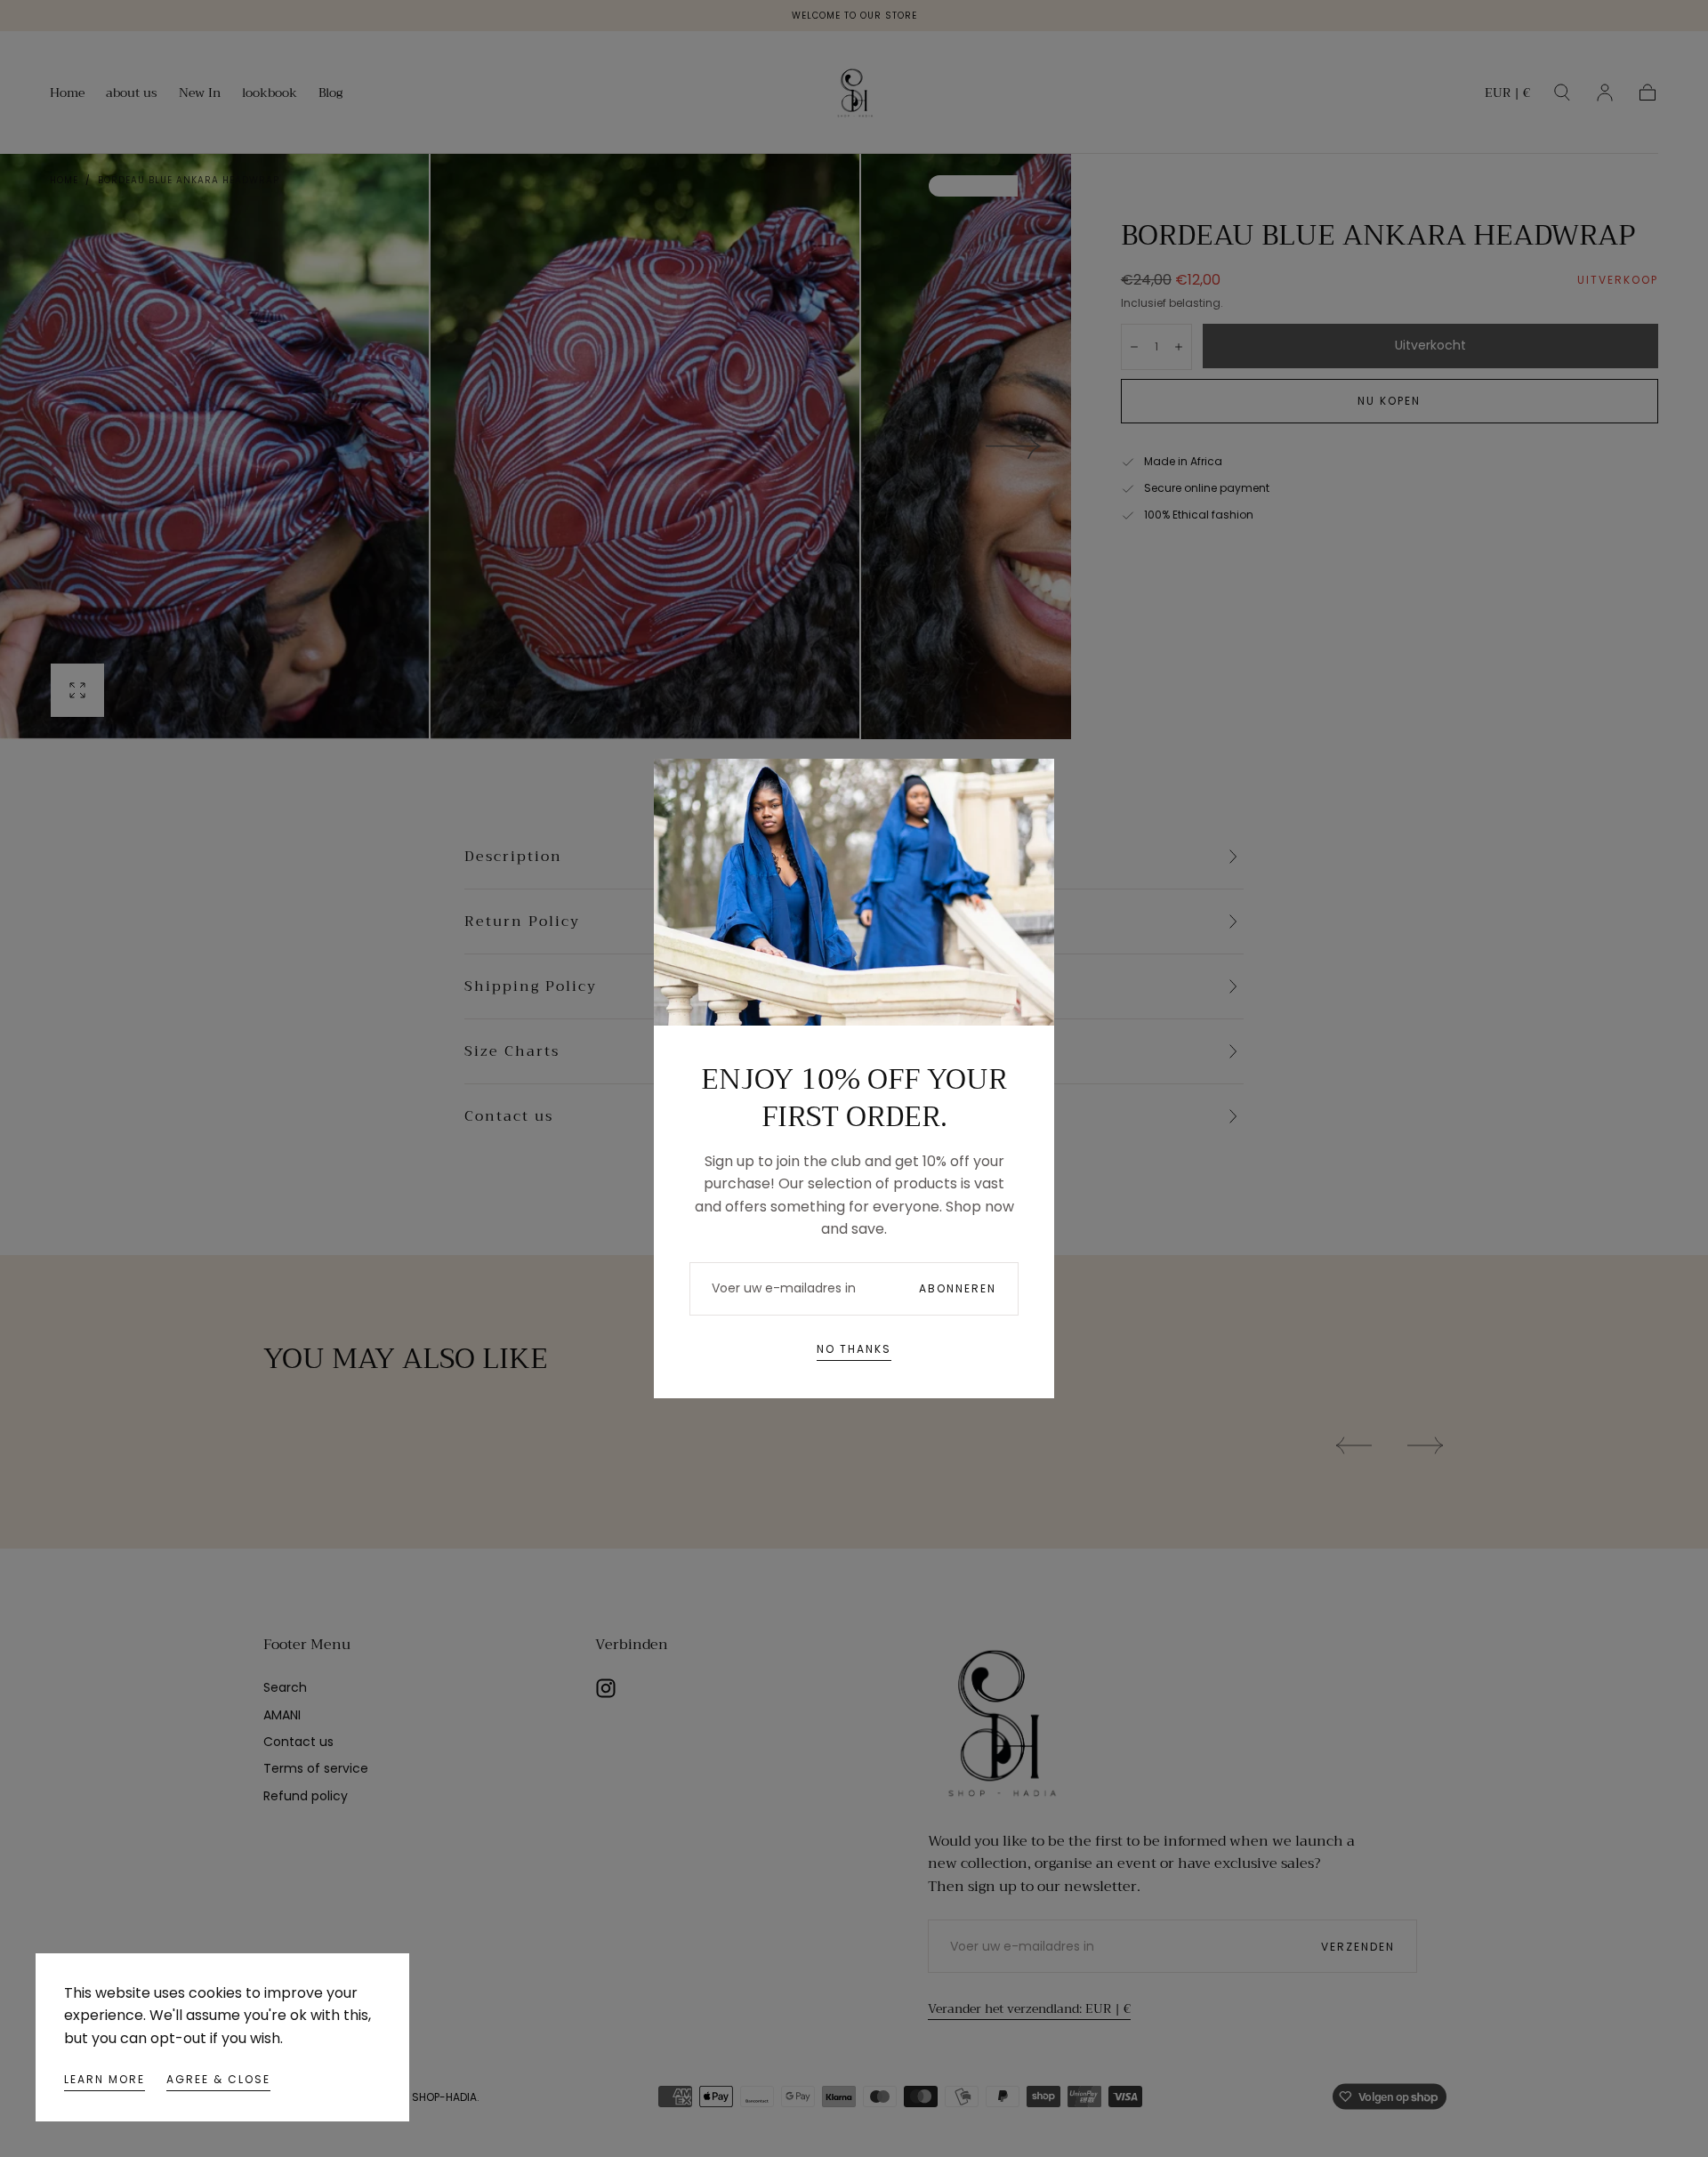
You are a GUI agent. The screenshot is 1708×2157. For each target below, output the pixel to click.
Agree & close (218, 2079)
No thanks (854, 1349)
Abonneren (958, 1288)
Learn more (105, 2079)
